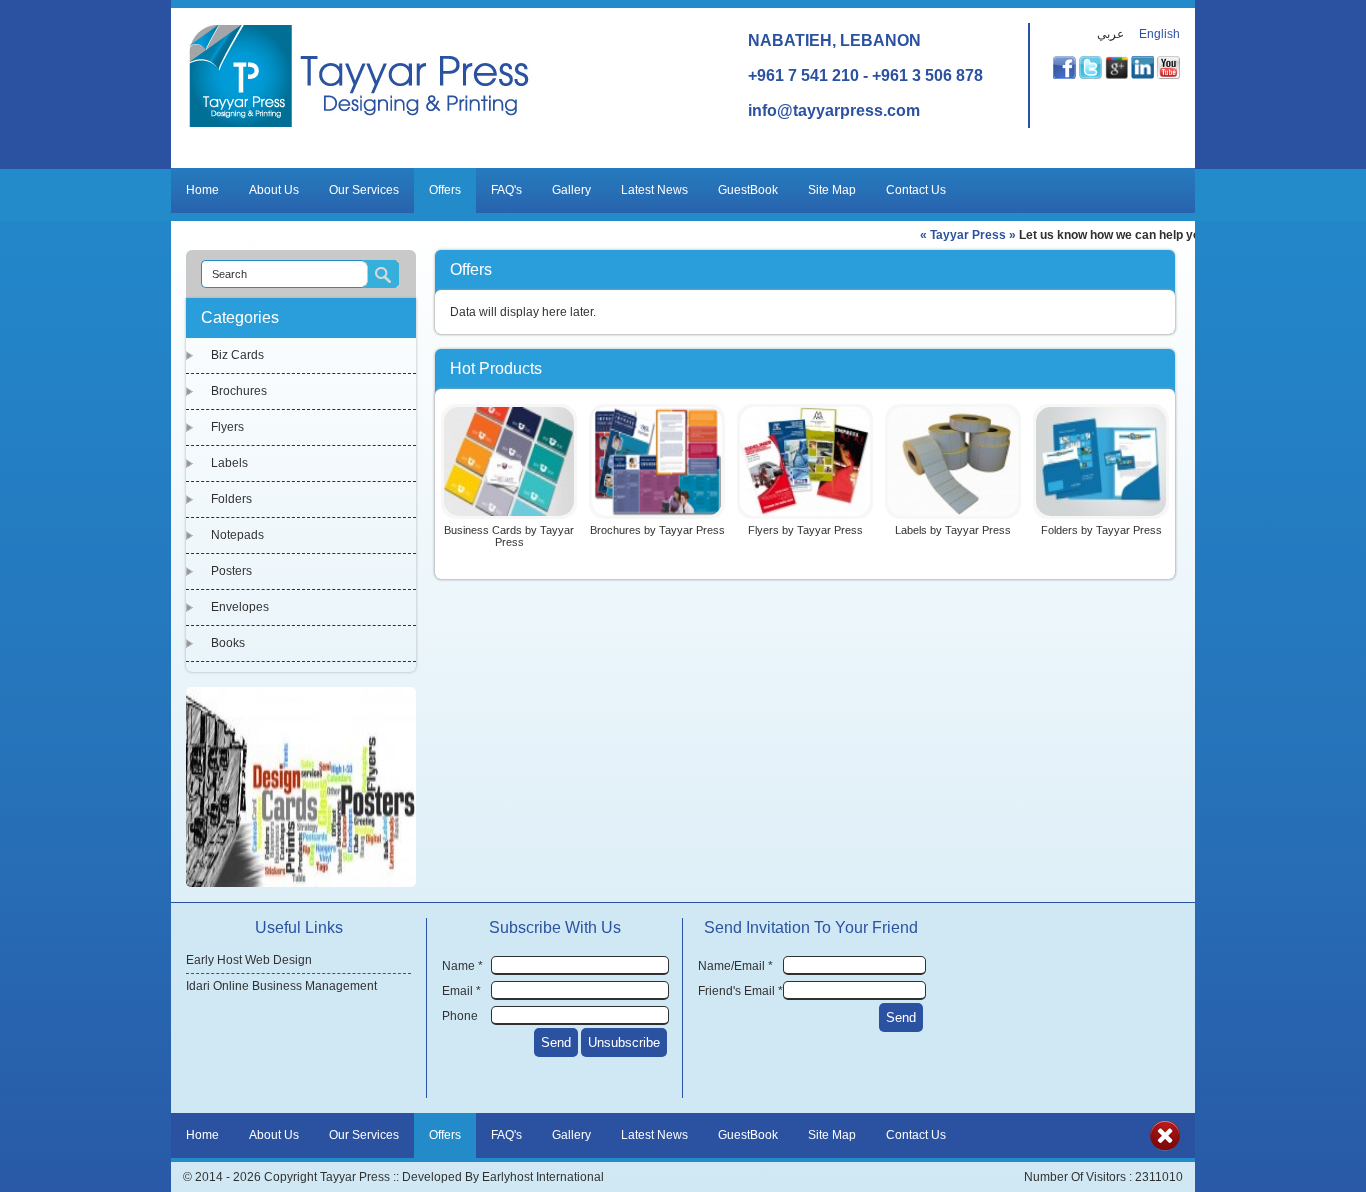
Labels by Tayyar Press (953, 530)
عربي (1110, 34)
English (1159, 34)
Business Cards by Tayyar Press (509, 536)
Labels (229, 463)
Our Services (364, 190)
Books (228, 643)
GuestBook (748, 190)
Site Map (832, 190)
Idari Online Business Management (281, 986)
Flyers (227, 427)
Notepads (237, 535)
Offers (445, 190)
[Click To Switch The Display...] (1165, 1147)
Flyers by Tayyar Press (805, 530)
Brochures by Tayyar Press (657, 530)
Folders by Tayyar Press (1101, 530)
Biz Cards (237, 355)
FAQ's (506, 190)
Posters (231, 571)
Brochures (239, 391)
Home (202, 190)
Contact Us (916, 190)
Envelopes (240, 607)
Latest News (654, 190)
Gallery (571, 190)
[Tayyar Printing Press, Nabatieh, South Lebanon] (359, 127)
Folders (231, 499)
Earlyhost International (543, 1177)
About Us (274, 190)
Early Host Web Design (249, 960)
